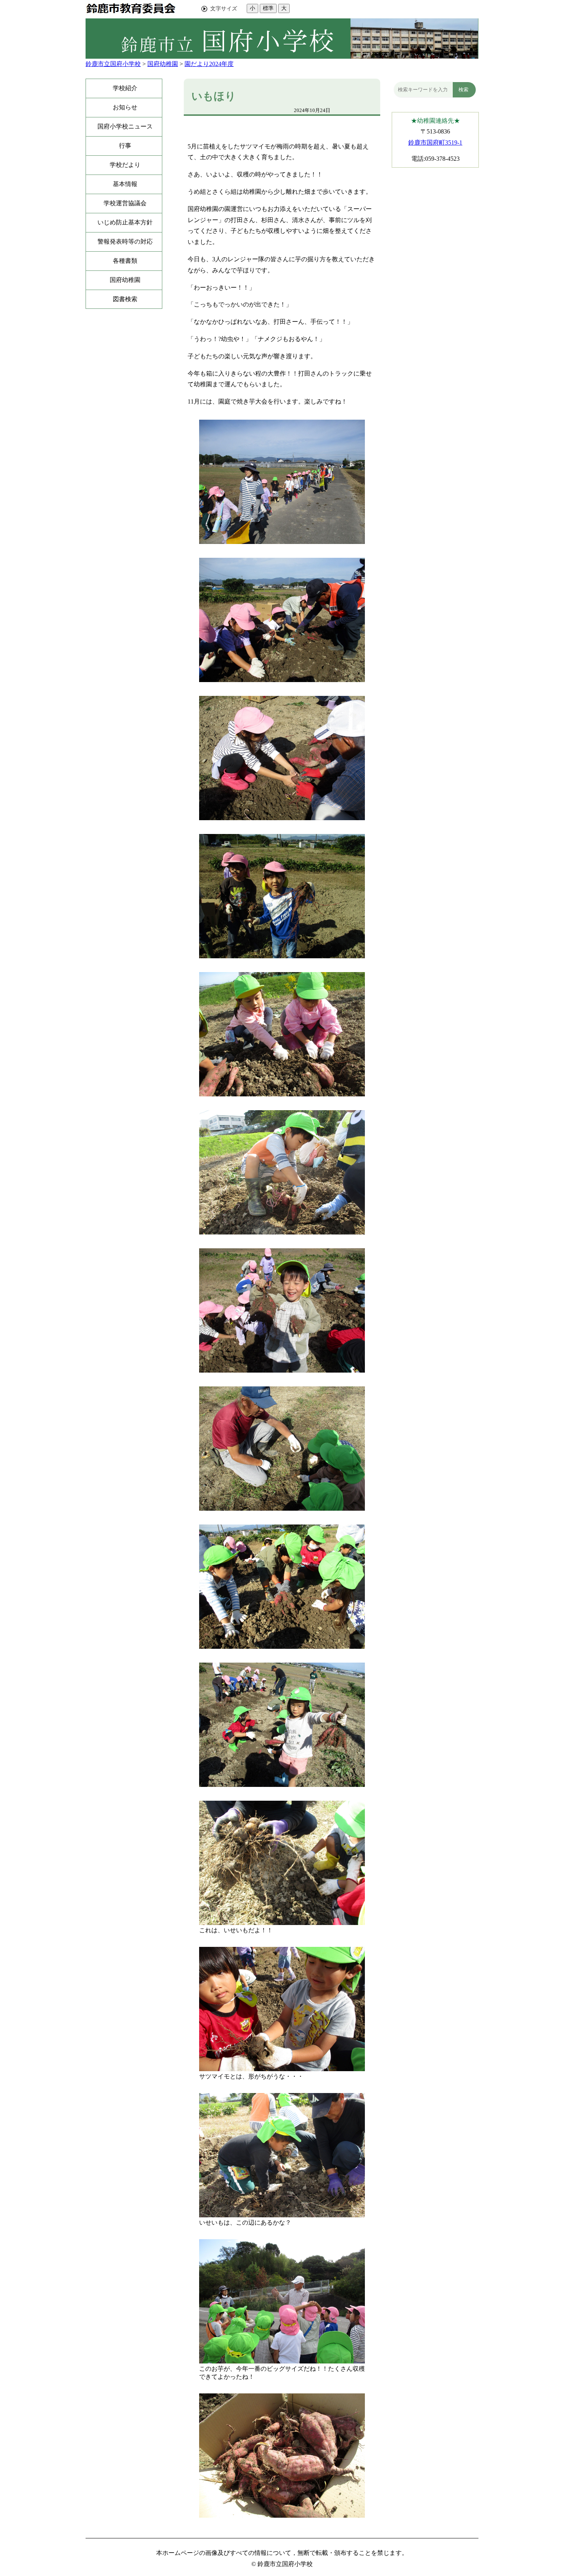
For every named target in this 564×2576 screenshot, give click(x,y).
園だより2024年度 (209, 64)
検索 (463, 90)
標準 (268, 8)
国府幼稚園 (163, 64)
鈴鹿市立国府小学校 (113, 64)
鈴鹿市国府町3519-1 (435, 143)
